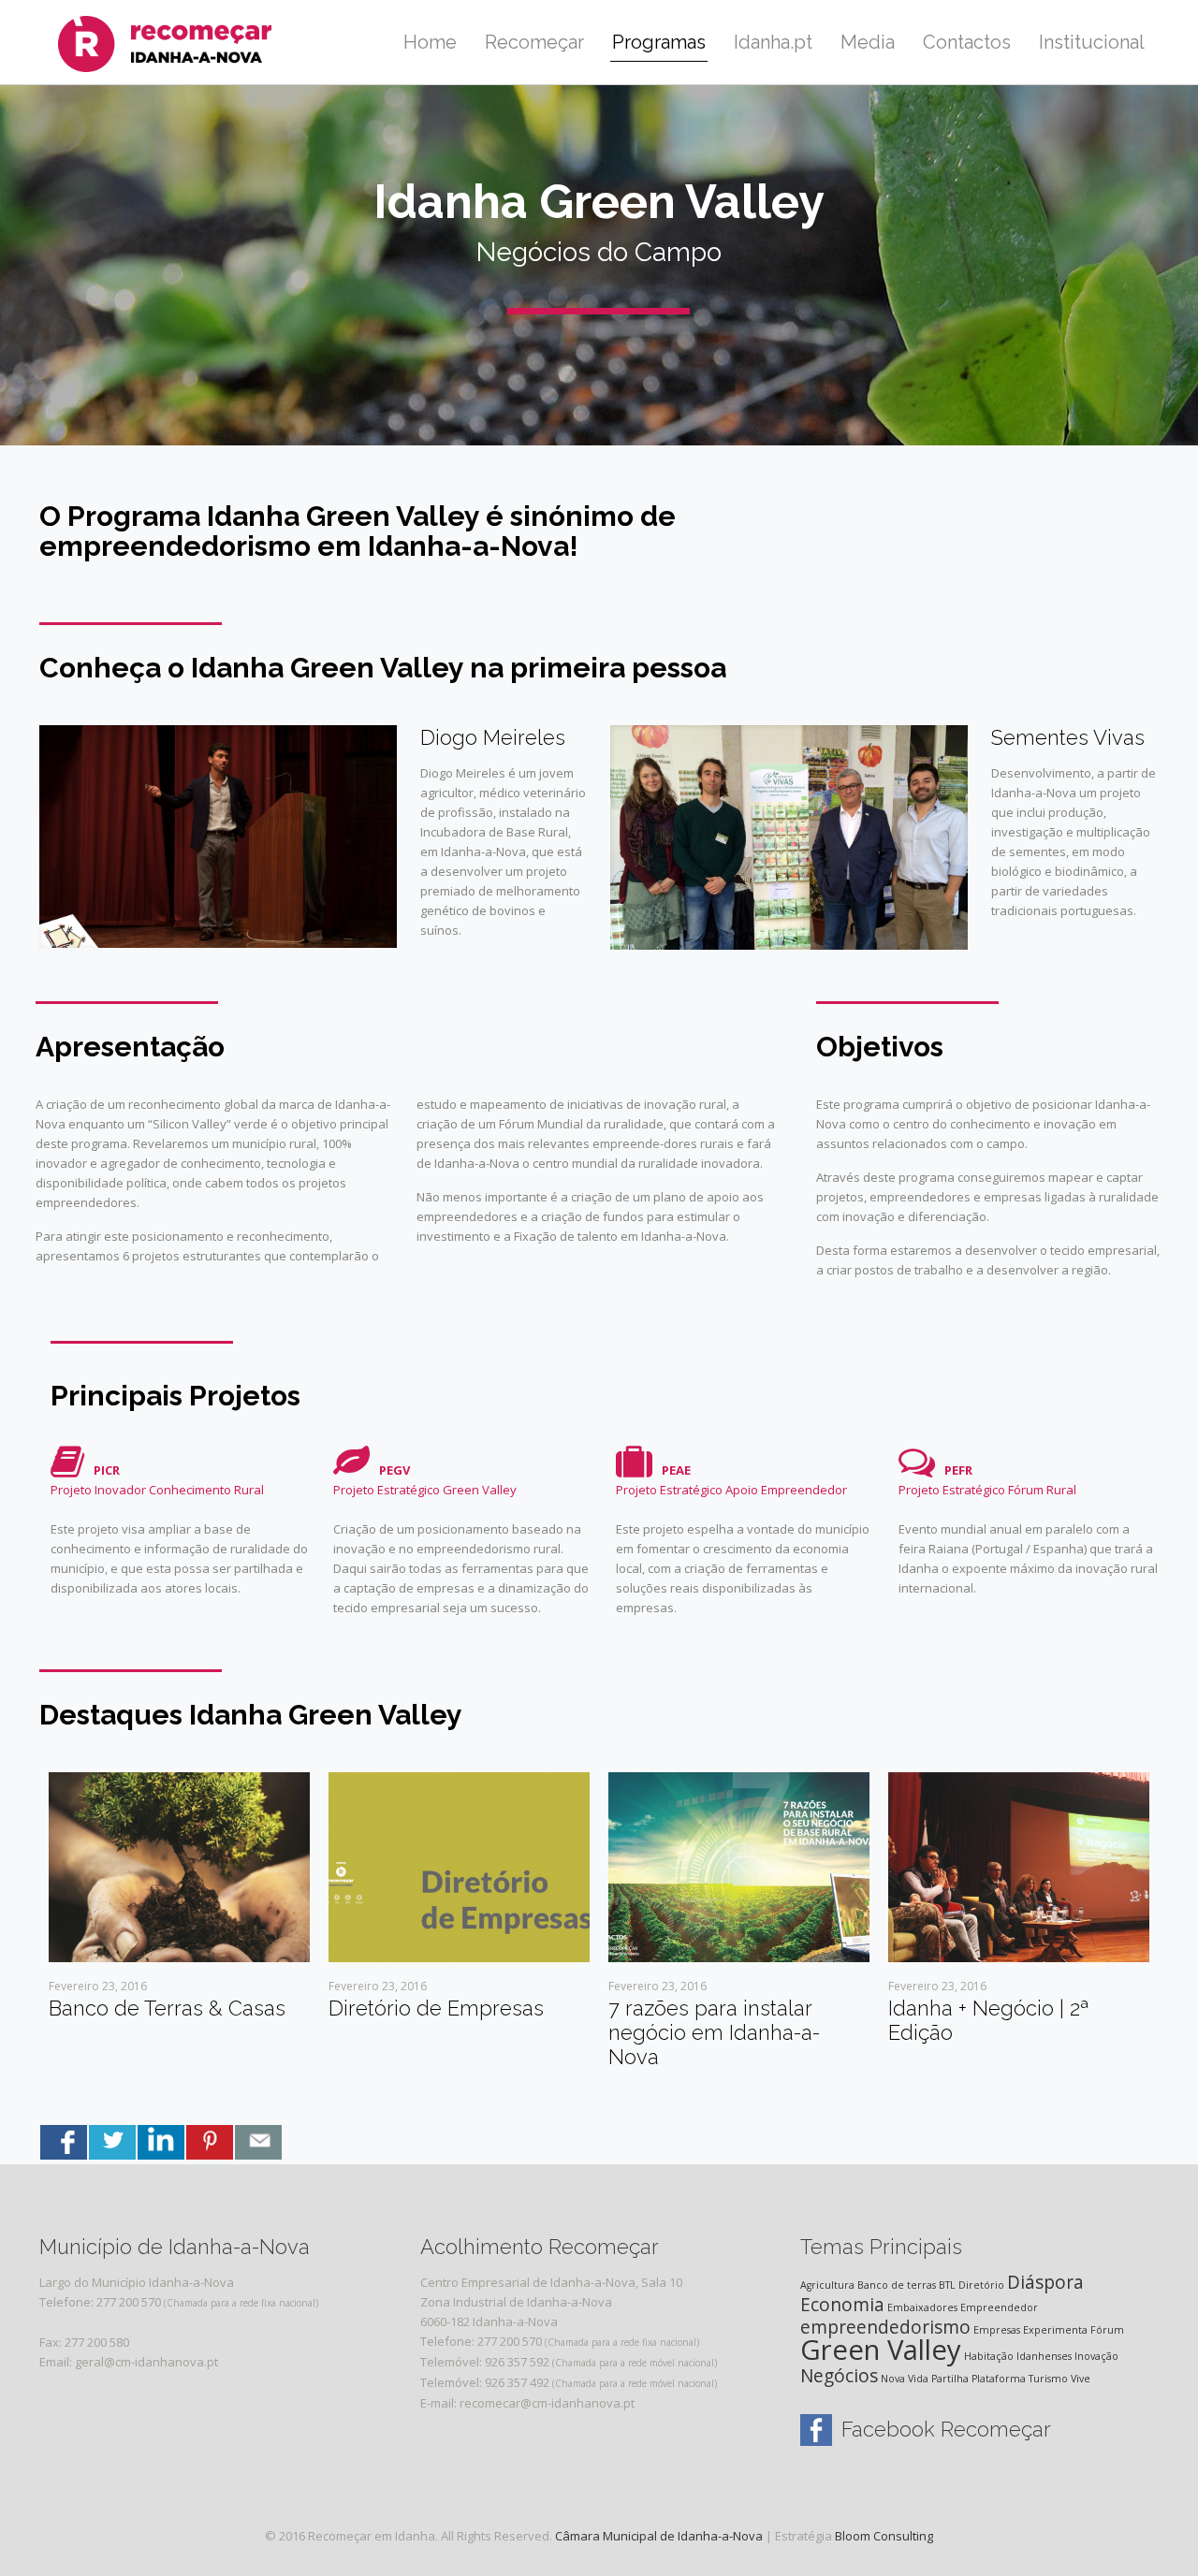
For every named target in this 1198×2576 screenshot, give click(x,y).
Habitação (989, 2356)
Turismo (1048, 2379)
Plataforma (999, 2379)
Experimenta (1055, 2330)
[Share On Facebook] (64, 2142)
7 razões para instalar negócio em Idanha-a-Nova (714, 2032)
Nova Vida (905, 2379)
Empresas (997, 2330)
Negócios (839, 2376)
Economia (842, 2305)
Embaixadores (922, 2307)
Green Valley (881, 2350)
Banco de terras (897, 2285)
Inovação (1096, 2356)
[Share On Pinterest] (210, 2142)
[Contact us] (258, 2142)
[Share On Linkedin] (161, 2142)
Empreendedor (999, 2307)
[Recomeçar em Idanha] (187, 42)
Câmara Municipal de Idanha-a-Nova (659, 2536)
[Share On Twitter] (112, 2142)
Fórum (1107, 2330)
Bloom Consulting (884, 2536)
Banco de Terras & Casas (167, 2008)
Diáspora (1045, 2282)
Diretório (981, 2285)
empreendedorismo (885, 2327)
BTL (947, 2285)
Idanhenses (1044, 2356)
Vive (1081, 2379)
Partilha (950, 2379)
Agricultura (827, 2285)
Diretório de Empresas (436, 2008)
